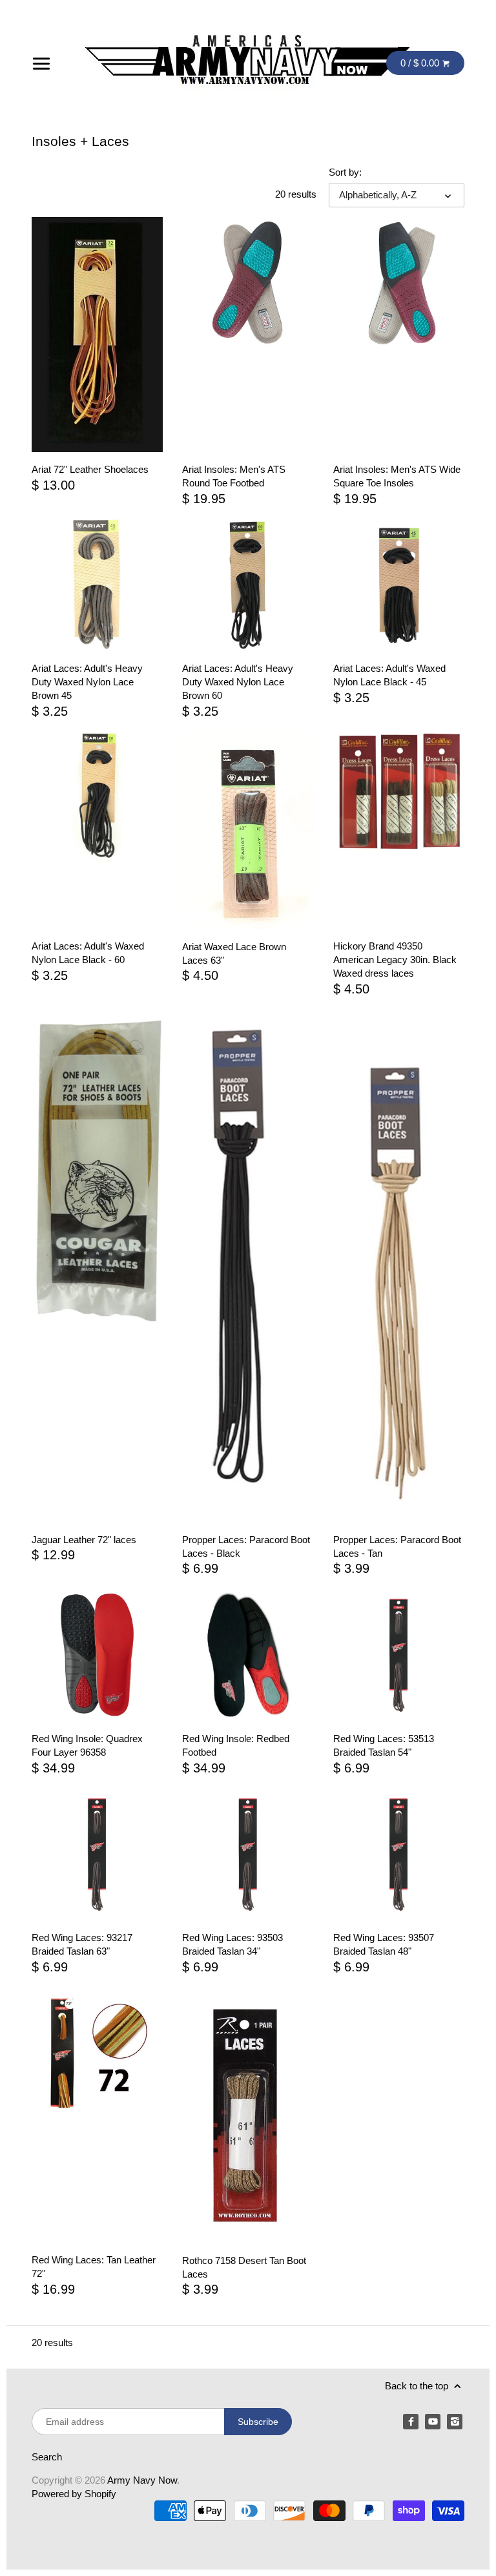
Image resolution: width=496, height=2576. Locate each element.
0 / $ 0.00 (421, 63)
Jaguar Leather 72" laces (84, 1540)
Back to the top (418, 2386)
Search (47, 2457)
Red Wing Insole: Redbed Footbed (236, 1745)
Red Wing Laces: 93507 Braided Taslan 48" (384, 1944)
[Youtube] (433, 2422)
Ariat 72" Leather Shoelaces (90, 469)
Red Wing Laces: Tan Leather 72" (94, 2267)
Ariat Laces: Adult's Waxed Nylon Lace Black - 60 (88, 953)
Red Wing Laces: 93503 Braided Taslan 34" (232, 1944)
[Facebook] (411, 2422)
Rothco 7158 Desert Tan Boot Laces (244, 2267)
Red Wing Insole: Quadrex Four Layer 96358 (87, 1745)
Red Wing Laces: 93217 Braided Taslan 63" (82, 1944)
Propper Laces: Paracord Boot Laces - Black (246, 1546)
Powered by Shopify (74, 2494)
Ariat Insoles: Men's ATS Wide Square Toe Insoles (397, 476)
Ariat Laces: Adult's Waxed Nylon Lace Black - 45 (389, 675)
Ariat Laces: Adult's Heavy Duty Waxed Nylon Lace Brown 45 (87, 682)
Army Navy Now (142, 2480)
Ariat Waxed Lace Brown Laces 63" (234, 953)
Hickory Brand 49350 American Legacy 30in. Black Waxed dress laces (395, 960)
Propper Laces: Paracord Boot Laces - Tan (397, 1546)
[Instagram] (455, 2422)
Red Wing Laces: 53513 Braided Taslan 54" (384, 1745)
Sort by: (345, 172)
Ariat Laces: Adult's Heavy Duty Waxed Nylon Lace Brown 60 (238, 682)
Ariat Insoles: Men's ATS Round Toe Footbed (234, 476)
